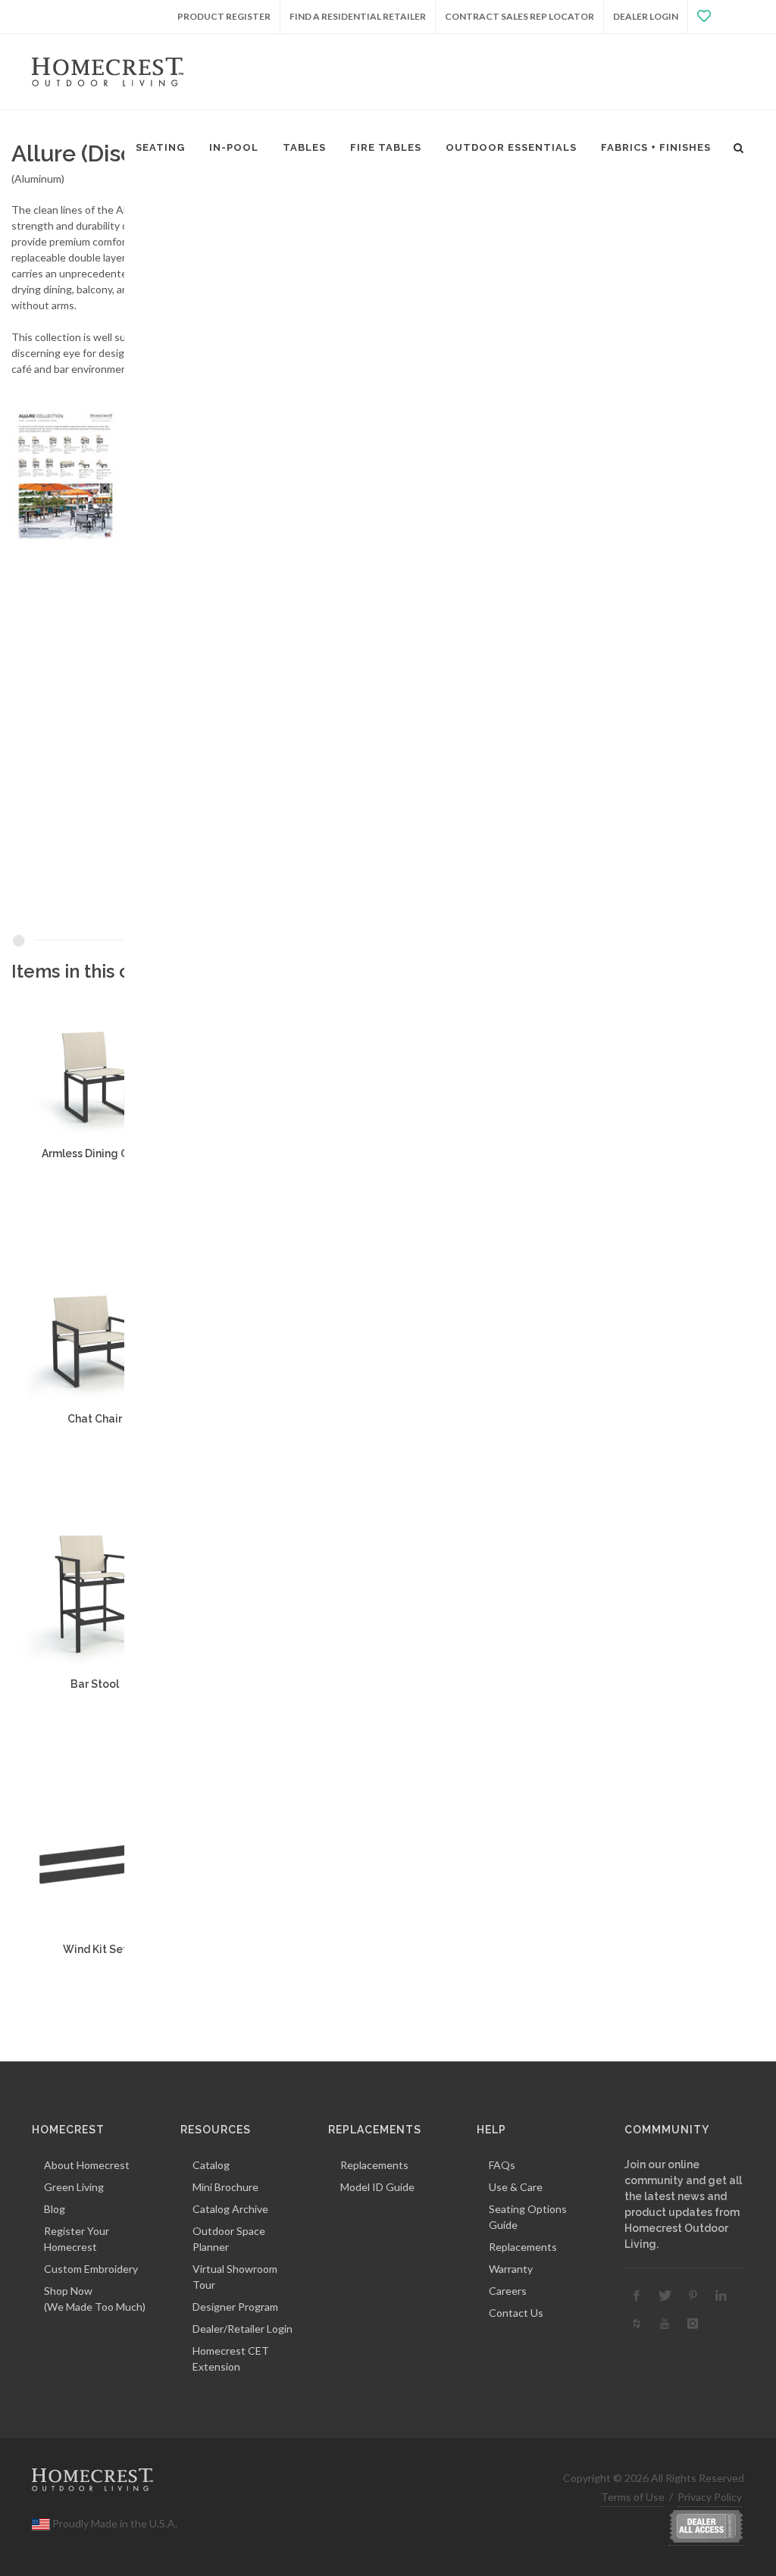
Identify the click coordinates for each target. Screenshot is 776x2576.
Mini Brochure (225, 2187)
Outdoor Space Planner (229, 2239)
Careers (508, 2291)
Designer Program (235, 2307)
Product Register (224, 16)
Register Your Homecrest (77, 2239)
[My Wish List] (716, 17)
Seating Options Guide (528, 2217)
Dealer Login (646, 16)
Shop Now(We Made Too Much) (95, 2299)
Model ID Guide (377, 2187)
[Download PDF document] (117, 475)
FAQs (502, 2165)
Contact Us (516, 2313)
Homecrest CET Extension (231, 2358)
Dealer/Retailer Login (242, 2329)
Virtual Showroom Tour (235, 2277)
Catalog (211, 2165)
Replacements (374, 2165)
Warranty (511, 2269)
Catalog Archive (230, 2209)
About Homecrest (87, 2165)
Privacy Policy (710, 2497)
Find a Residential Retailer (358, 16)
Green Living (74, 2187)
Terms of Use (633, 2497)
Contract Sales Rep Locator (519, 16)
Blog (55, 2209)
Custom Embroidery (91, 2269)
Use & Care (516, 2187)
